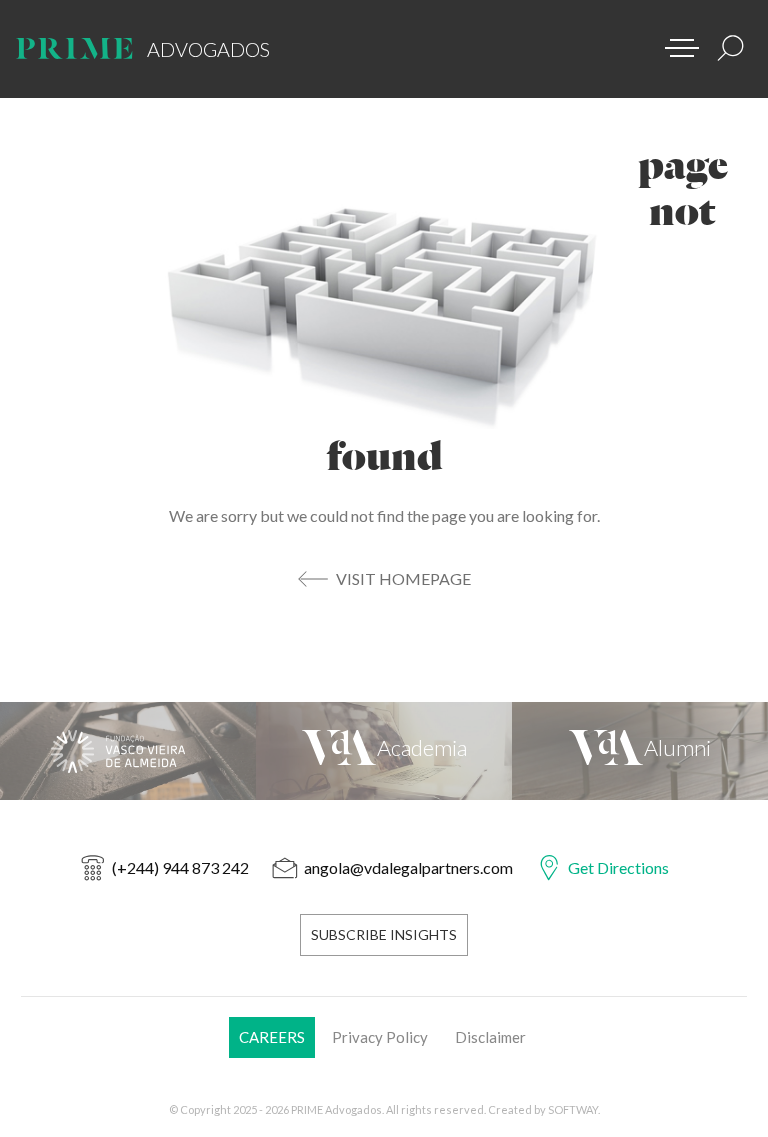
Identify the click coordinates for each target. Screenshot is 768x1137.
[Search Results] (731, 48)
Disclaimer (490, 1037)
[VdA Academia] (384, 751)
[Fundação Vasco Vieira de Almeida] (128, 751)
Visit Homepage (403, 578)
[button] (675, 42)
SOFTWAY (573, 1109)
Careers (272, 1037)
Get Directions (618, 867)
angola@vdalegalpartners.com (408, 867)
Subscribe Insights (384, 934)
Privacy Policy (380, 1037)
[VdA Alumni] (640, 751)
